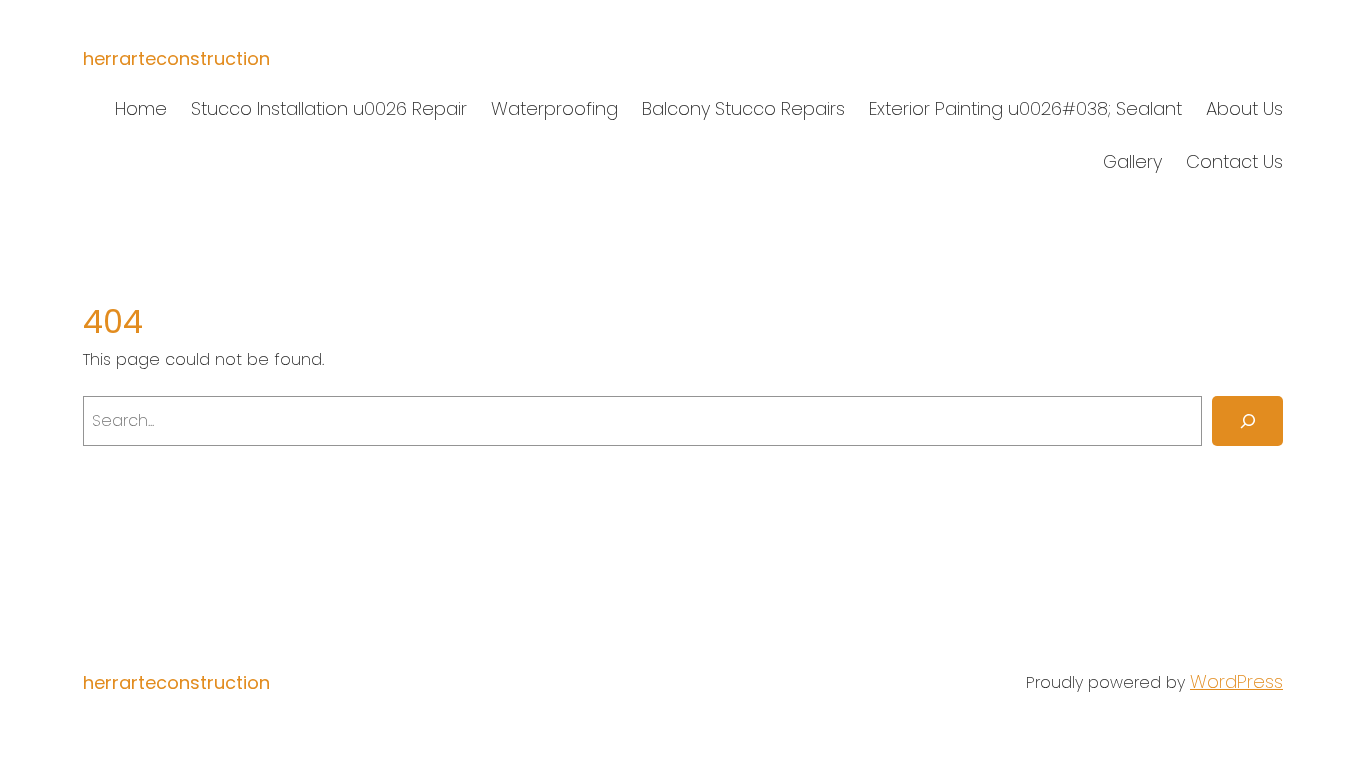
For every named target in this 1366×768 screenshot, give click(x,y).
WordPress (1236, 681)
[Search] (1247, 420)
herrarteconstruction (176, 58)
